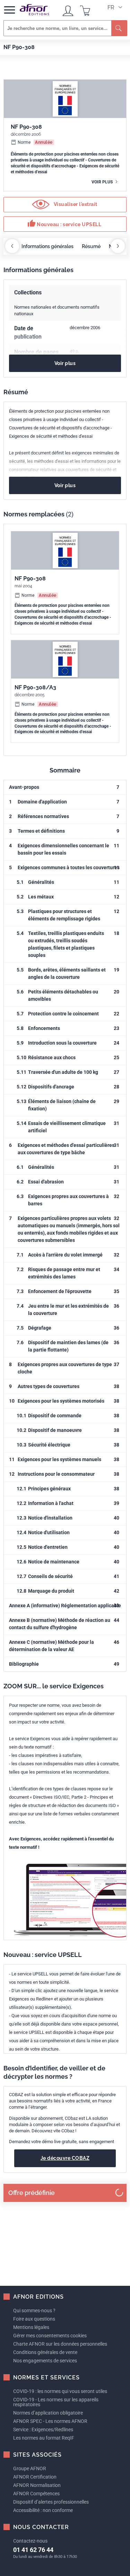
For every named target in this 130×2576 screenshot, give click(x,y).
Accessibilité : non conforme (43, 2510)
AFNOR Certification (35, 2477)
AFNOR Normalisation (37, 2485)
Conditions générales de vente (45, 2352)
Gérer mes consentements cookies (50, 2336)
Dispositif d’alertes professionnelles (51, 2502)
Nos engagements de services (45, 2361)
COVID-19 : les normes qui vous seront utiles (60, 2391)
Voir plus (103, 182)
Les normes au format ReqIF (44, 2438)
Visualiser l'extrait (75, 204)
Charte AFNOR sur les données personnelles (60, 2344)
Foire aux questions (34, 2319)
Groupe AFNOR (30, 2468)
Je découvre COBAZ (65, 2158)
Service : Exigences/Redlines (43, 2430)
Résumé (91, 246)
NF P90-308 (30, 578)
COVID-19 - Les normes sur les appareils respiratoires (56, 2402)
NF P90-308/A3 (35, 687)
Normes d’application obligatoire (48, 2413)
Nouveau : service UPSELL (64, 223)
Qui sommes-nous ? (34, 2311)
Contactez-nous (30, 2541)
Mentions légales (31, 2327)
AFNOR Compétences (36, 2494)
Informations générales (47, 246)
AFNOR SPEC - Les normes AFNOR (50, 2421)
